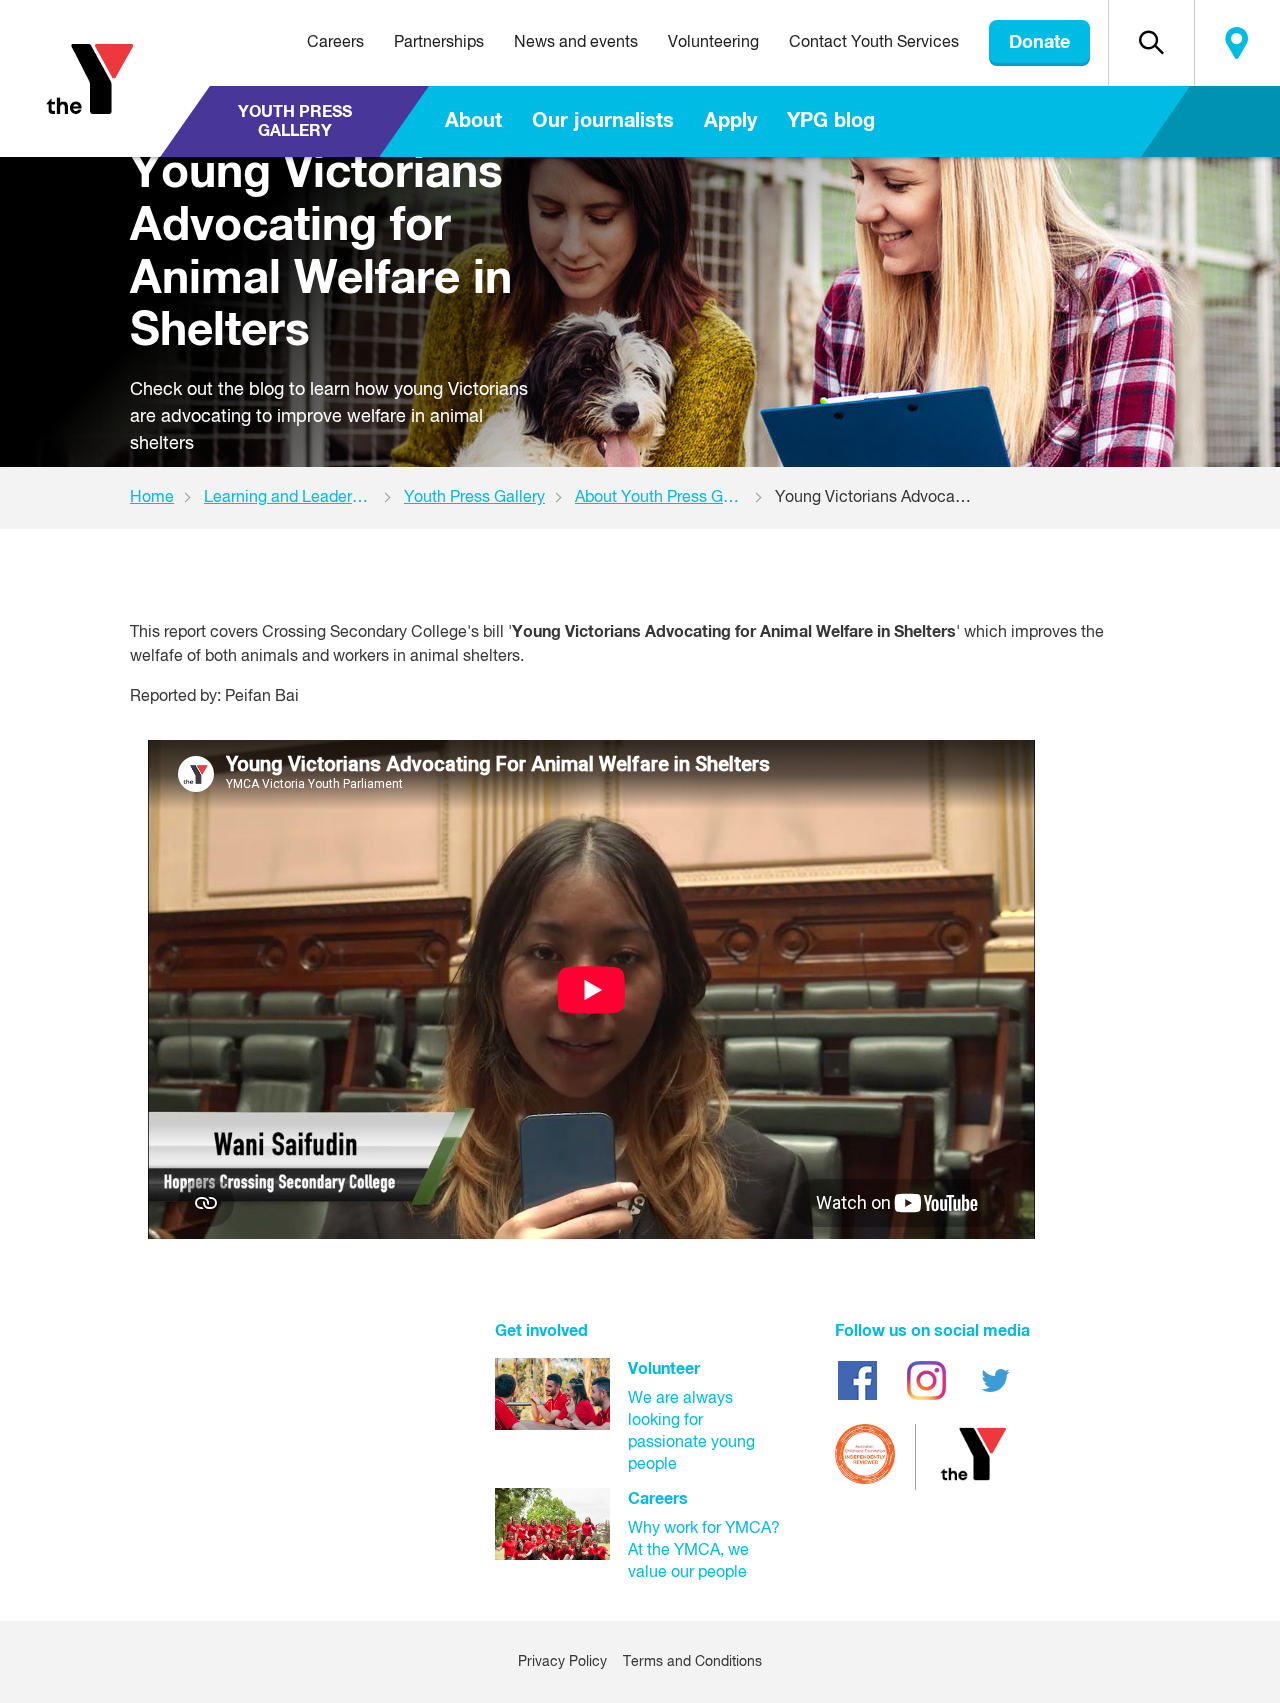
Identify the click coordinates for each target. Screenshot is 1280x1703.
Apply (730, 121)
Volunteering (713, 43)
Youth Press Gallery (295, 121)
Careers (335, 43)
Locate (1237, 43)
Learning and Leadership (293, 498)
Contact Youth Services (874, 43)
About (473, 121)
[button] (1151, 43)
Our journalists (603, 121)
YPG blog (831, 121)
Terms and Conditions (692, 1662)
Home (152, 498)
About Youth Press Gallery (668, 498)
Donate (1039, 43)
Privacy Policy (562, 1662)
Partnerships (439, 43)
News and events (576, 43)
